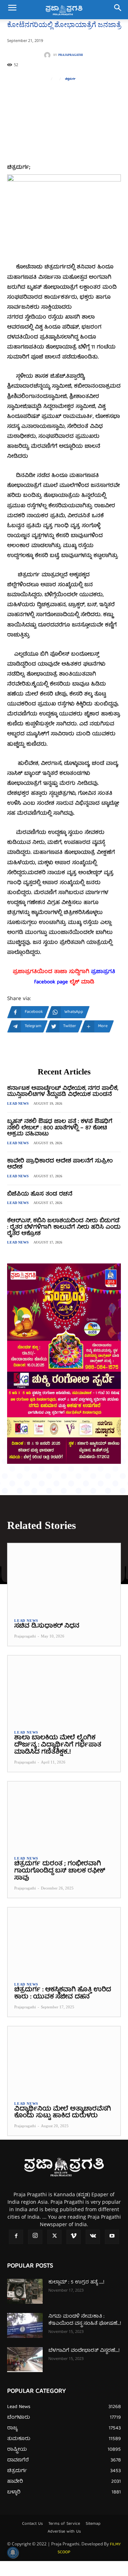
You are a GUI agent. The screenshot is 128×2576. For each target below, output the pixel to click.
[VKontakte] (93, 2237)
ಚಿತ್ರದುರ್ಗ (70, 79)
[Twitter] (54, 2237)
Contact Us (32, 2524)
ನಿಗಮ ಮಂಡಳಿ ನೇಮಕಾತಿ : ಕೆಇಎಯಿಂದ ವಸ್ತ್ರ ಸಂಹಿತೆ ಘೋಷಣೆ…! (85, 2320)
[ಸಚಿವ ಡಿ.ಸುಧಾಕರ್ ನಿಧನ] (64, 1577)
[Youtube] (112, 2237)
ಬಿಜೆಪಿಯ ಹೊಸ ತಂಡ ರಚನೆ (40, 1194)
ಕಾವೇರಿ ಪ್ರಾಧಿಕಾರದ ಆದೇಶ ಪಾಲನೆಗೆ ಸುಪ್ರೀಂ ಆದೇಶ (60, 1165)
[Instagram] (35, 2237)
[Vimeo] (74, 2237)
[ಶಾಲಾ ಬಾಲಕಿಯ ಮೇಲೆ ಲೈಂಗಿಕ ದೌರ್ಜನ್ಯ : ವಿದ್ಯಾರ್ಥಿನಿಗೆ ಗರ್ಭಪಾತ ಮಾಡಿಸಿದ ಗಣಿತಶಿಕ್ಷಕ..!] (64, 1689)
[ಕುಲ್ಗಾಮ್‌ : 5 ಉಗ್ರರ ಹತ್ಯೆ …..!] (25, 2291)
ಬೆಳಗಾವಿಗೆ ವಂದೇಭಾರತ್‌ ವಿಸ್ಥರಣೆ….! (84, 2351)
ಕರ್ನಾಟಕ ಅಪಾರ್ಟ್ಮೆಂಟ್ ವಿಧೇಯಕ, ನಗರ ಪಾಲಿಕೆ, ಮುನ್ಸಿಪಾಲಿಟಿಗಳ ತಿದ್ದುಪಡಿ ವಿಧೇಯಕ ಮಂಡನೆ (63, 1092)
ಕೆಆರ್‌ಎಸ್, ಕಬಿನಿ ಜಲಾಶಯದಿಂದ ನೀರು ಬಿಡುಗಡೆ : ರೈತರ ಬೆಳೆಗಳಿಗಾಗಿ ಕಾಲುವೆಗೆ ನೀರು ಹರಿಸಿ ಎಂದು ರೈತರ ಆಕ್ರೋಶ (64, 1227)
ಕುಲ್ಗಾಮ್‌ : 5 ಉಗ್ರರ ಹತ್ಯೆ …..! (76, 2282)
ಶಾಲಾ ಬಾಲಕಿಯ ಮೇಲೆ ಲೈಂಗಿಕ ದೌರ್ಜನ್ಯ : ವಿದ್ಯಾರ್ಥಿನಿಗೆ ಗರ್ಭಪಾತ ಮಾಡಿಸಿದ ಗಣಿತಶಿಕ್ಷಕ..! (58, 1745)
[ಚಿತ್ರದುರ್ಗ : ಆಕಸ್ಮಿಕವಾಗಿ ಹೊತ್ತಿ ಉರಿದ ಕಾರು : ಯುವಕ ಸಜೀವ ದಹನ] (64, 1941)
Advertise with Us (64, 2532)
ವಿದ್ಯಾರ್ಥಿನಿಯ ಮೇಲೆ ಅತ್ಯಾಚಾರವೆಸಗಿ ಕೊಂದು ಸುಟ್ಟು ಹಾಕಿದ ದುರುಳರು (63, 2113)
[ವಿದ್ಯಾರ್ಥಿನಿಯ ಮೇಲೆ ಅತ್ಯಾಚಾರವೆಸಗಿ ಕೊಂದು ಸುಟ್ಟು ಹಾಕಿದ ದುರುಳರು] (64, 2060)
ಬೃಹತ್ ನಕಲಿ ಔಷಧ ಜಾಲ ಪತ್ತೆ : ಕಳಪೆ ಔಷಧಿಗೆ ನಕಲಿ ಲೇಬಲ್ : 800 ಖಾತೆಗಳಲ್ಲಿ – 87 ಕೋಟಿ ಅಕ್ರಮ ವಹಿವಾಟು (60, 1128)
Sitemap (93, 2524)
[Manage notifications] (13, 2553)
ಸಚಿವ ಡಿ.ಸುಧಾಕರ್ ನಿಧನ (47, 1626)
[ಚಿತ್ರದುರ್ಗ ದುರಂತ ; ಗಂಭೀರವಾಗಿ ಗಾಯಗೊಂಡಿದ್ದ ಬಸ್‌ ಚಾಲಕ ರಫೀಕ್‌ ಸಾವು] (64, 1815)
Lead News (18, 1103)
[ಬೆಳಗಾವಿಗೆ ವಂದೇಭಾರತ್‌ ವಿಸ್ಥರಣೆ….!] (25, 2360)
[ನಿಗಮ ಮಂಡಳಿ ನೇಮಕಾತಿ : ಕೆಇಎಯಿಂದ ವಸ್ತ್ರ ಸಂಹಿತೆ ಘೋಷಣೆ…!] (25, 2325)
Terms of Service (64, 2524)
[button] (12, 10)
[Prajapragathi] (49, 55)
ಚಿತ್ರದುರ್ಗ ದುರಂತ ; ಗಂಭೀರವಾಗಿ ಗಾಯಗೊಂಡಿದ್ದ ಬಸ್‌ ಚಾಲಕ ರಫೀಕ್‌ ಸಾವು (60, 1871)
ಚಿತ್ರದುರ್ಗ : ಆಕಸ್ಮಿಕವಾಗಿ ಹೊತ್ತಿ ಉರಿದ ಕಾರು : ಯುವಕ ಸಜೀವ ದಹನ (63, 1994)
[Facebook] (16, 2237)
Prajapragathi (71, 55)
